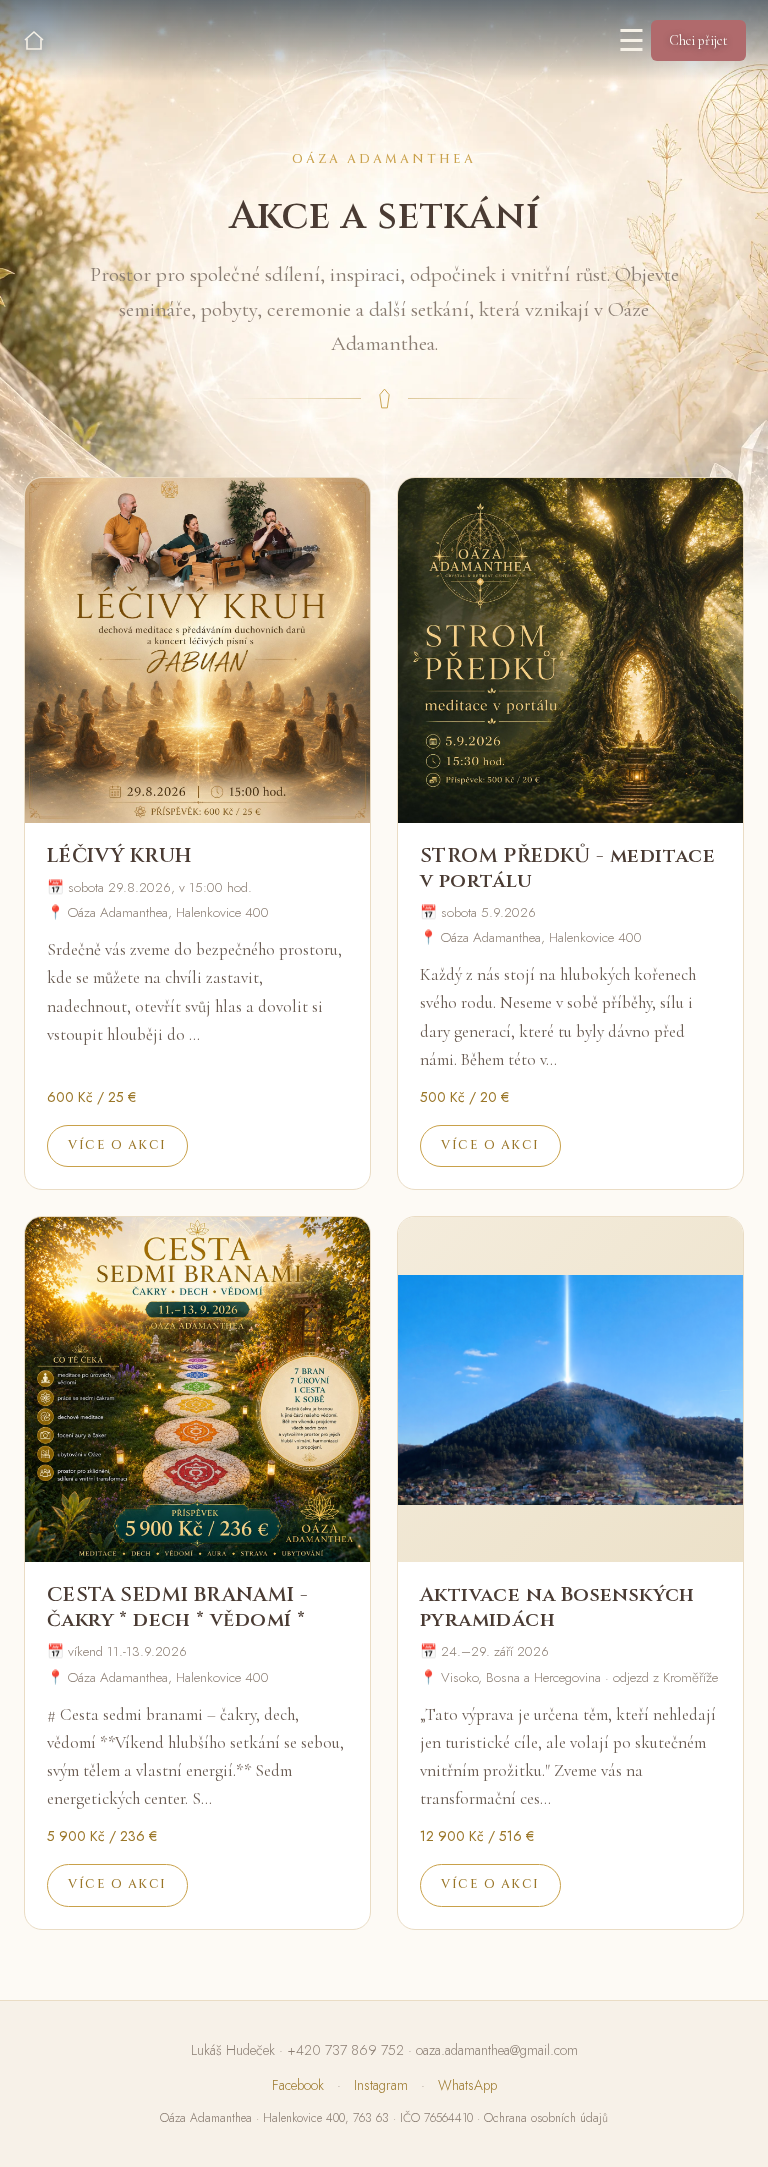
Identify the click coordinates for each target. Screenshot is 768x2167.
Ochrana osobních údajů (546, 2118)
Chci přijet (698, 40)
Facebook (298, 2085)
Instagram (381, 2085)
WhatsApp (467, 2085)
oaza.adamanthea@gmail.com (497, 2050)
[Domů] (34, 41)
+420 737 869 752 (345, 2050)
